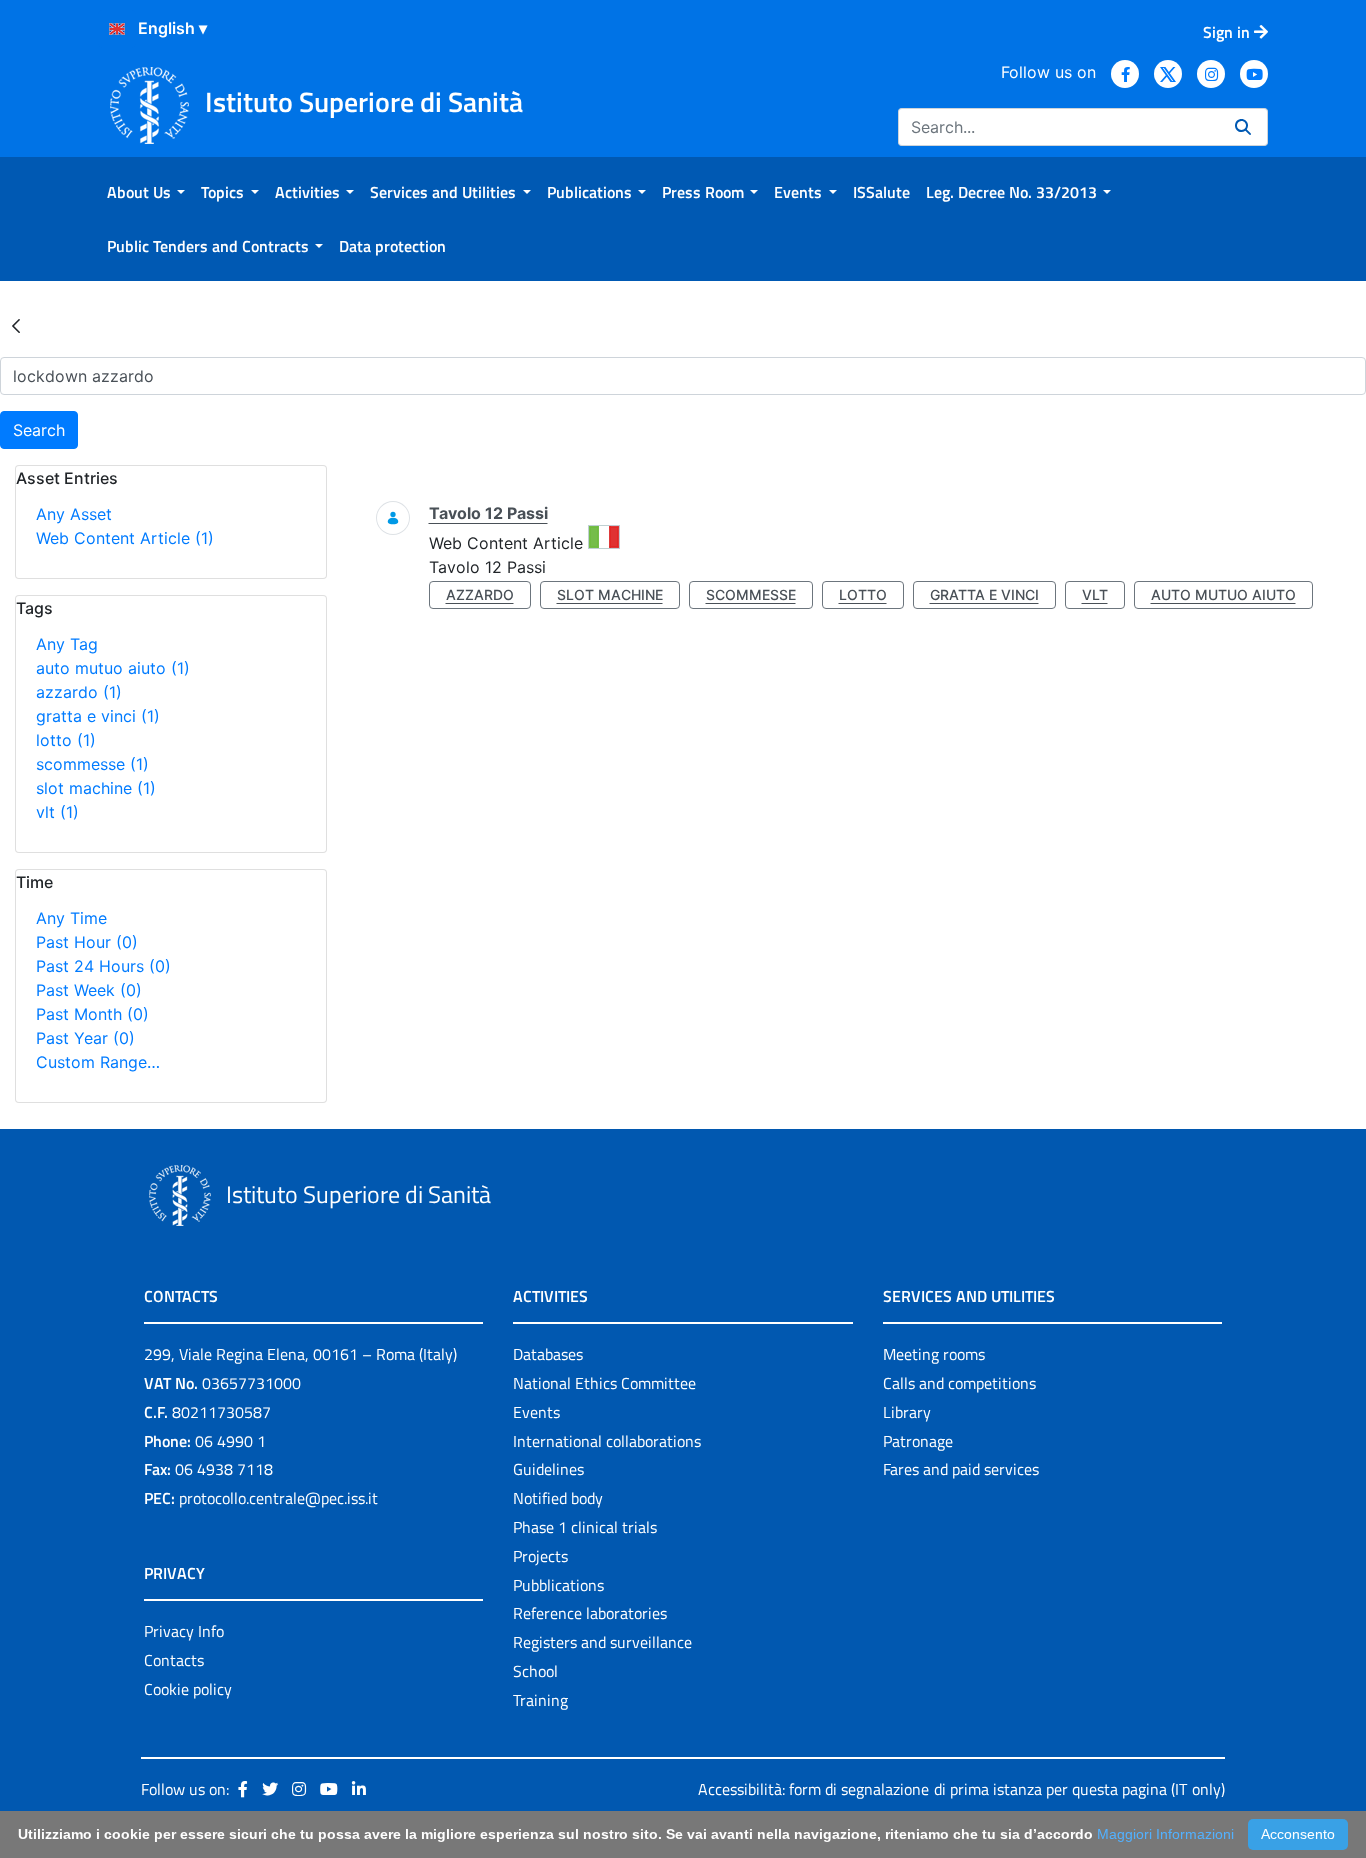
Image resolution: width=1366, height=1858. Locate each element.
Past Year (85, 1038)
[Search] (1243, 127)
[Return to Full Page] (16, 325)
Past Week (89, 990)
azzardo (79, 692)
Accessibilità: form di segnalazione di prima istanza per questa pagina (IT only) (961, 1789)
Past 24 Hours (103, 966)
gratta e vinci (98, 716)
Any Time (71, 918)
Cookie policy (188, 1689)
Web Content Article (125, 538)
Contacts (174, 1660)
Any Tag (67, 644)
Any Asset (74, 514)
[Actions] (117, 29)
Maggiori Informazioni (1165, 1834)
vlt (57, 812)
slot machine (96, 788)
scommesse (92, 764)
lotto (66, 740)
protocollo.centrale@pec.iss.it (278, 1498)
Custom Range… (98, 1062)
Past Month (92, 1014)
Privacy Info (184, 1631)
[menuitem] (146, 192)
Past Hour (87, 942)
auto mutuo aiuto (113, 668)
